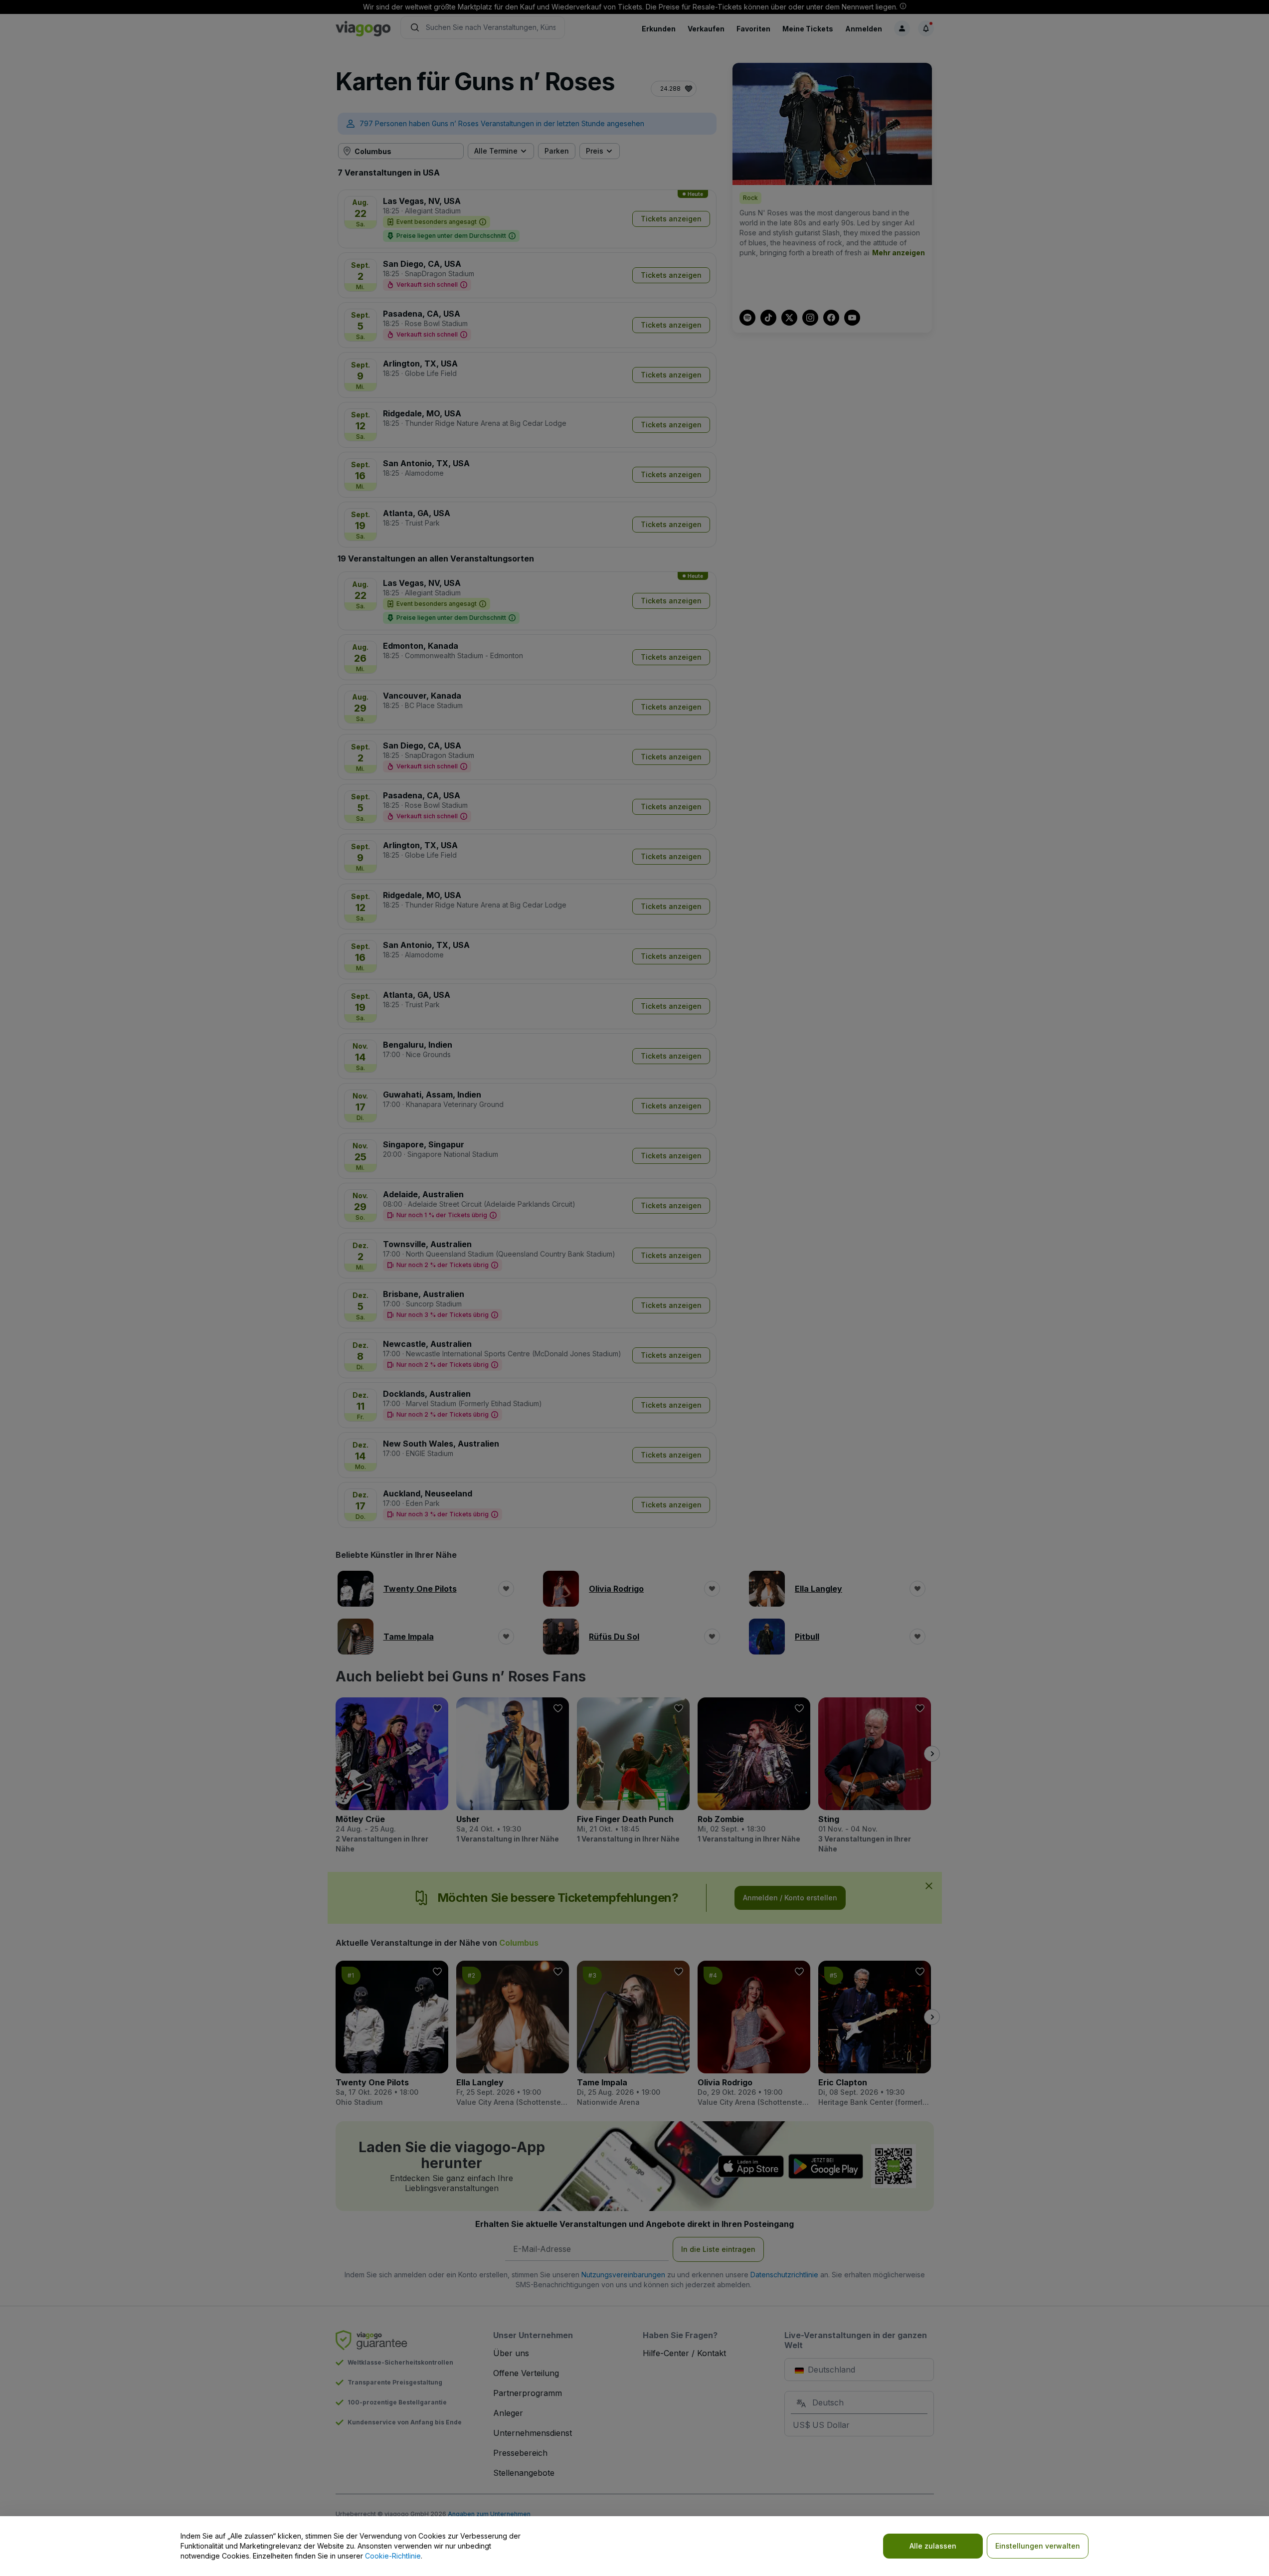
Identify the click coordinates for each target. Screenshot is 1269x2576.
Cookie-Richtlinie (393, 2556)
